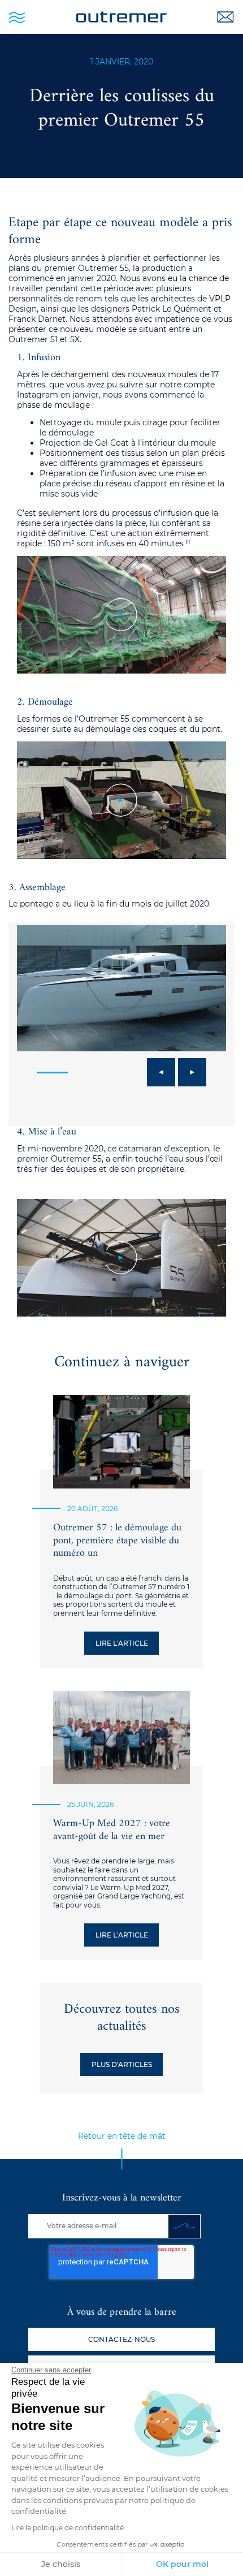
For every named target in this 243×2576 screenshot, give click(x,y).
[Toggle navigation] (17, 17)
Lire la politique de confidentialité (68, 2528)
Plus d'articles (122, 2064)
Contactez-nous (121, 2339)
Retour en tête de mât (122, 2136)
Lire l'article (122, 1643)
